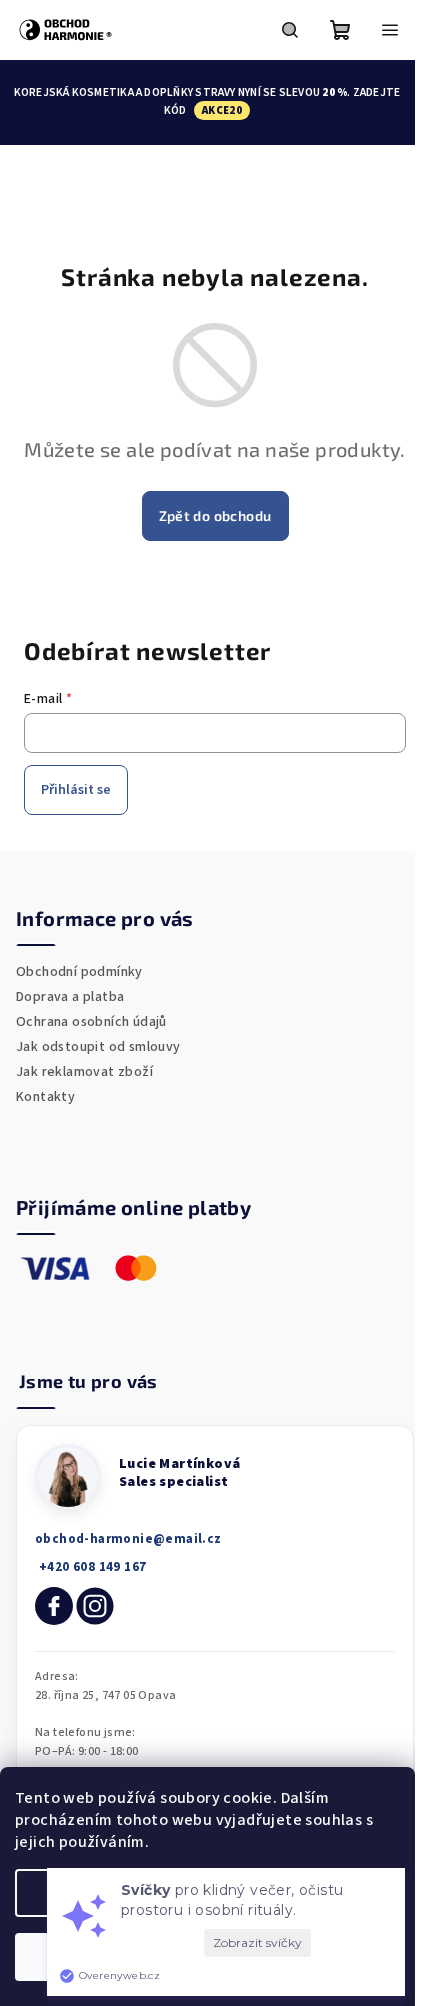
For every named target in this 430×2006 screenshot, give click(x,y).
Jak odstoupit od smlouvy (98, 1047)
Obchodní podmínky (79, 972)
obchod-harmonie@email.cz (128, 1539)
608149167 (90, 1567)
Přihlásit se (76, 790)
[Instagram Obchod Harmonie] (95, 1606)
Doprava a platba (70, 997)
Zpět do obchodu (215, 515)
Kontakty (45, 1097)
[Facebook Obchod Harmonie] (54, 1606)
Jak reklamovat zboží (84, 1072)
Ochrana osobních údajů (91, 1022)
